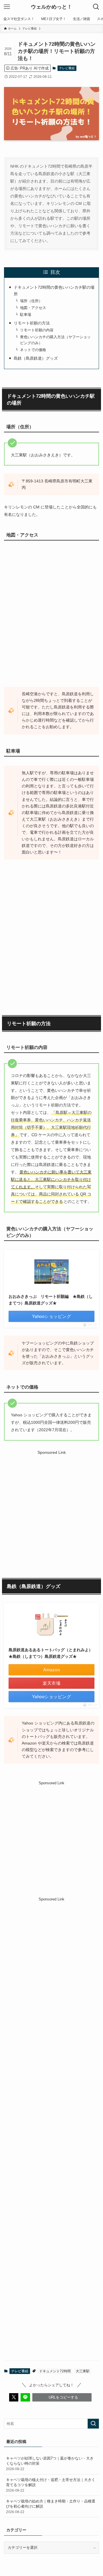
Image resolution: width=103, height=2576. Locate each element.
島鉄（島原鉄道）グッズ (36, 358)
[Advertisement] (51, 1508)
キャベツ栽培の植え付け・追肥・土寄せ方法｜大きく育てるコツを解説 (51, 2485)
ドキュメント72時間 (55, 2371)
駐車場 (26, 315)
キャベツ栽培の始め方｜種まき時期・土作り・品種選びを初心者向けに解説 (51, 2506)
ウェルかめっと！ (51, 7)
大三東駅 (83, 2371)
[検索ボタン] (96, 7)
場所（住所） (31, 301)
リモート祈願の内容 (37, 330)
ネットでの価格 (33, 350)
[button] (14, 2397)
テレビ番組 (67, 68)
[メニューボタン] (7, 7)
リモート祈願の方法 (32, 323)
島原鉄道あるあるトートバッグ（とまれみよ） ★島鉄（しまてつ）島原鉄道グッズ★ (51, 1653)
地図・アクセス (33, 308)
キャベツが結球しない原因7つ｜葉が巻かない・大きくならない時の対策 (50, 2463)
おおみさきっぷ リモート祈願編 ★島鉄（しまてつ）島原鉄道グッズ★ (51, 1300)
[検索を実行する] (93, 2424)
